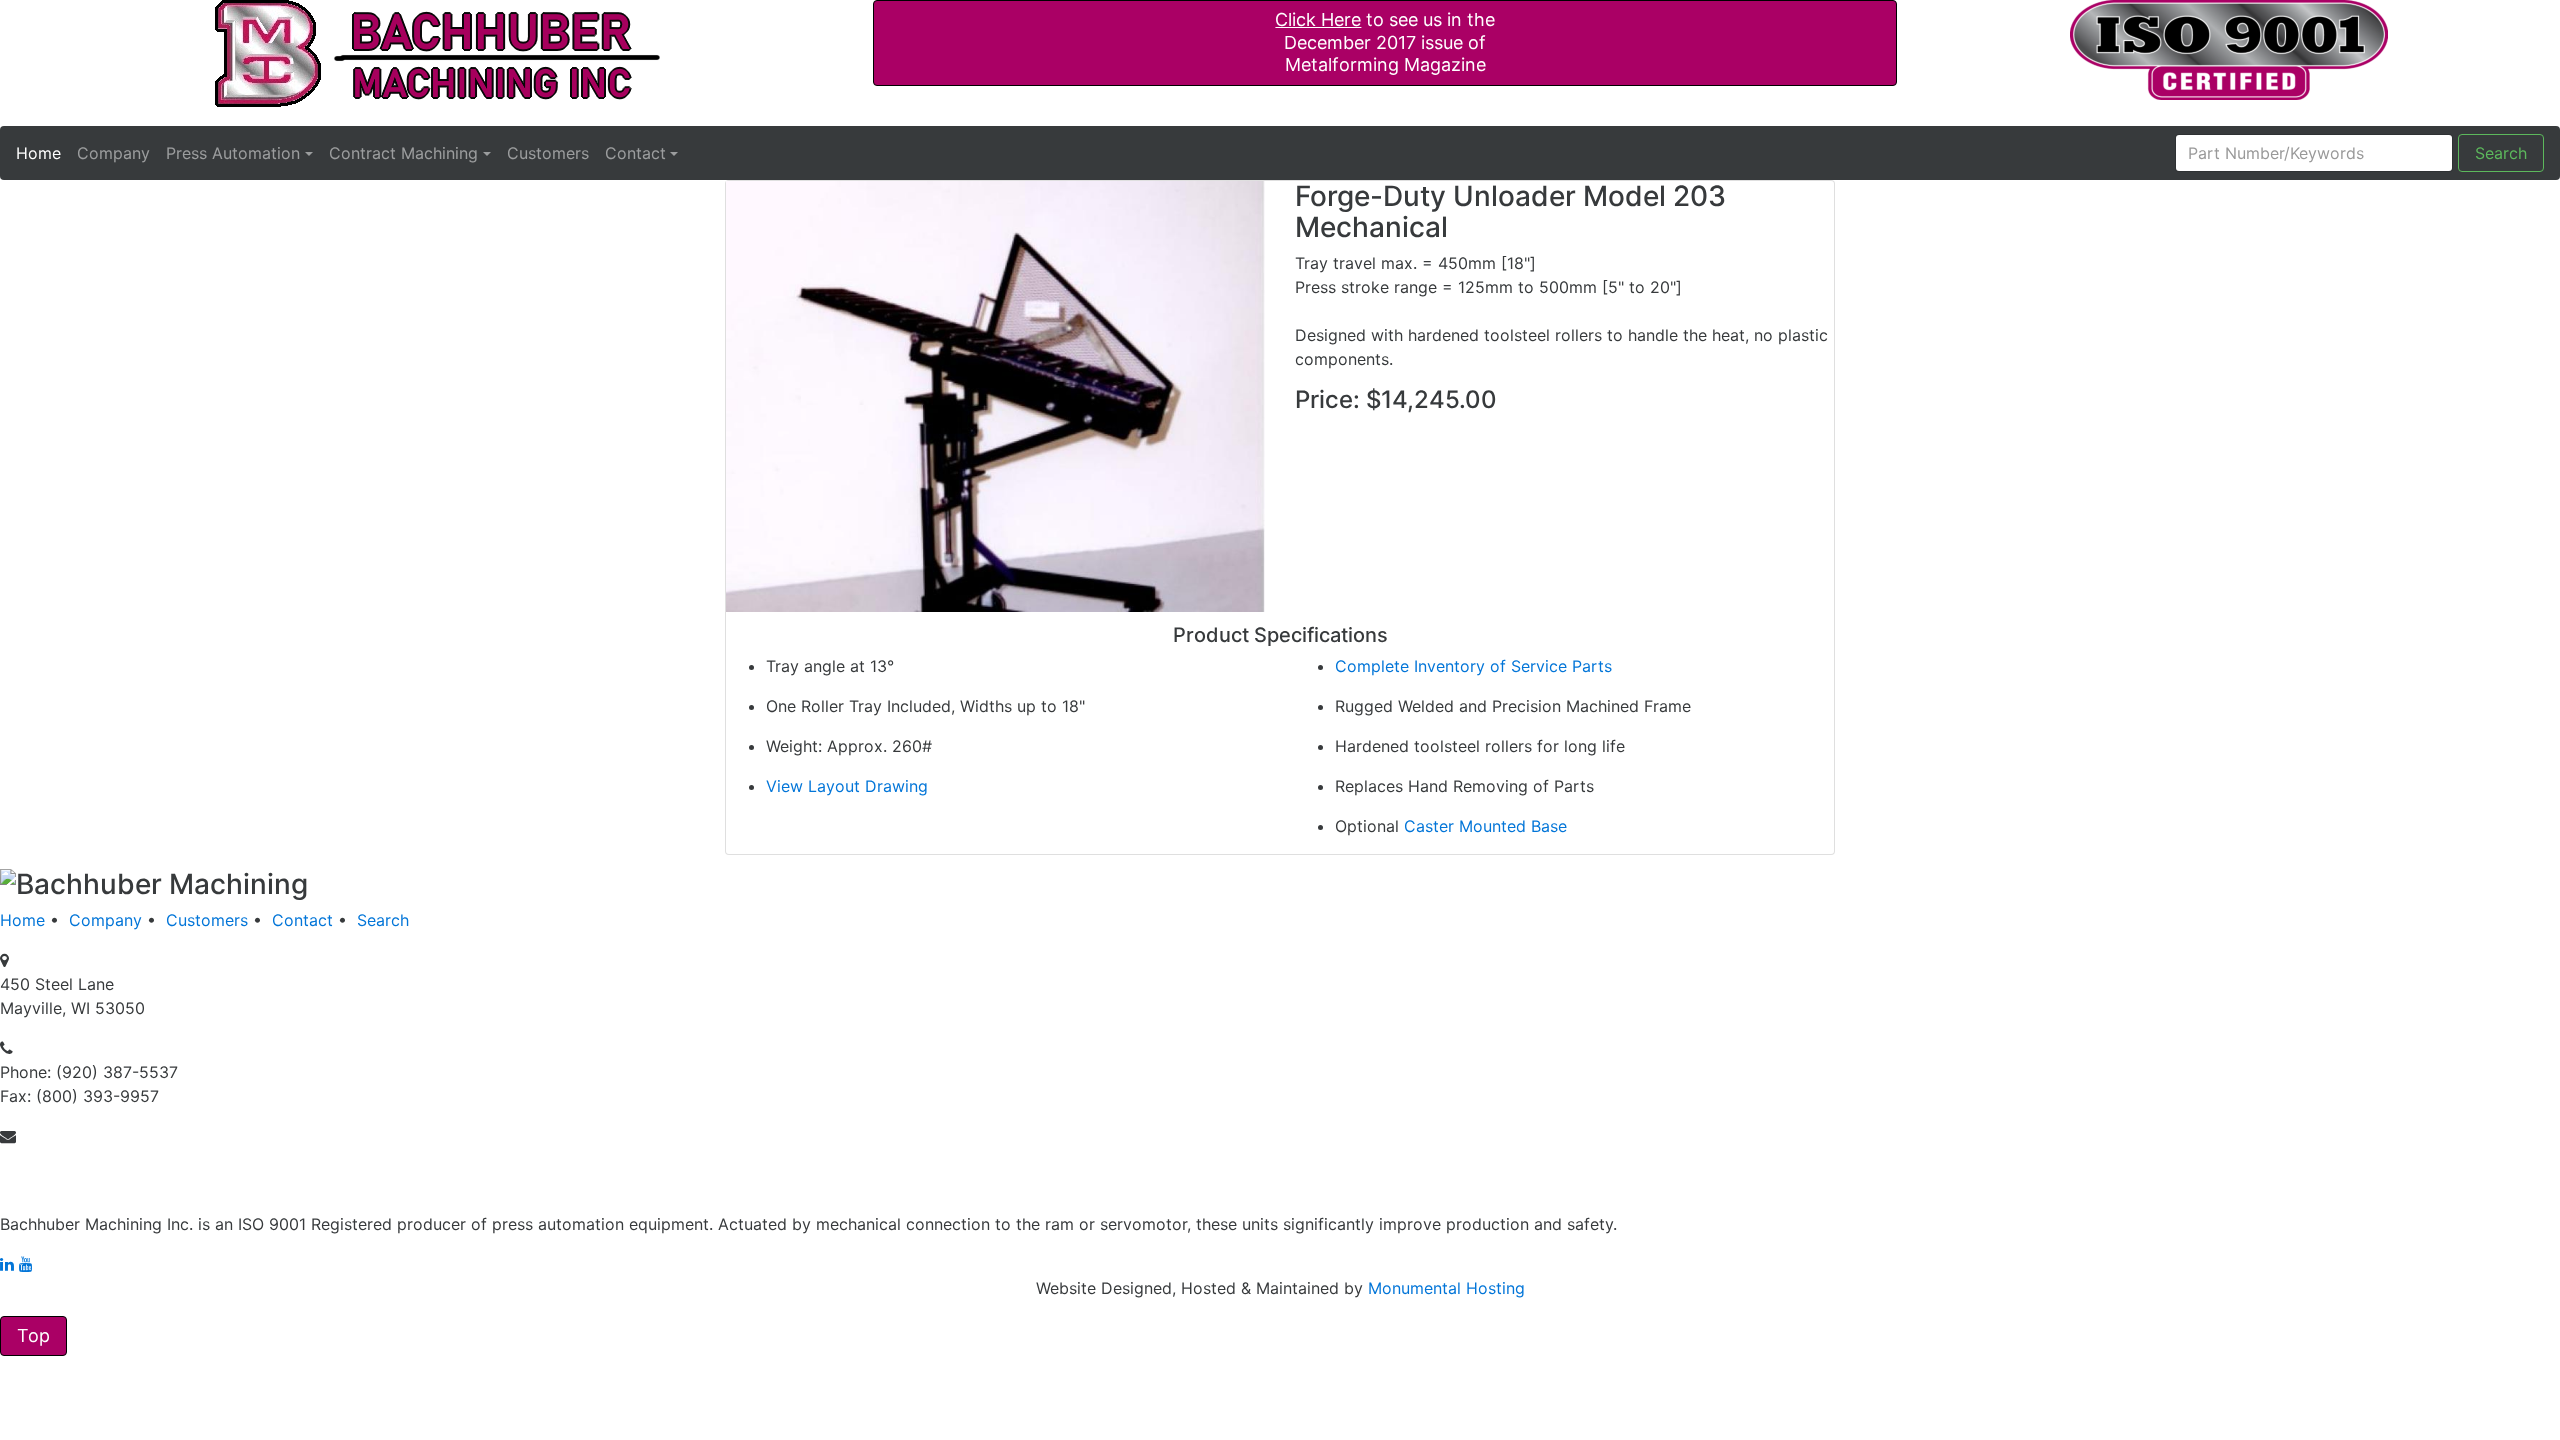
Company (113, 153)
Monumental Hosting (1446, 1288)
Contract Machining (403, 153)
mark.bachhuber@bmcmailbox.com (133, 1184)
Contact (635, 153)
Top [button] (33, 1335)
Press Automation (233, 153)
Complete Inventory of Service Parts (1473, 666)
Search (2501, 153)
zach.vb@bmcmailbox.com (102, 1160)
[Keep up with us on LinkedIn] (7, 1264)
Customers (548, 153)
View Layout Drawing (847, 786)
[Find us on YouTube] (26, 1264)
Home (38, 152)
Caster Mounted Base (1485, 826)
